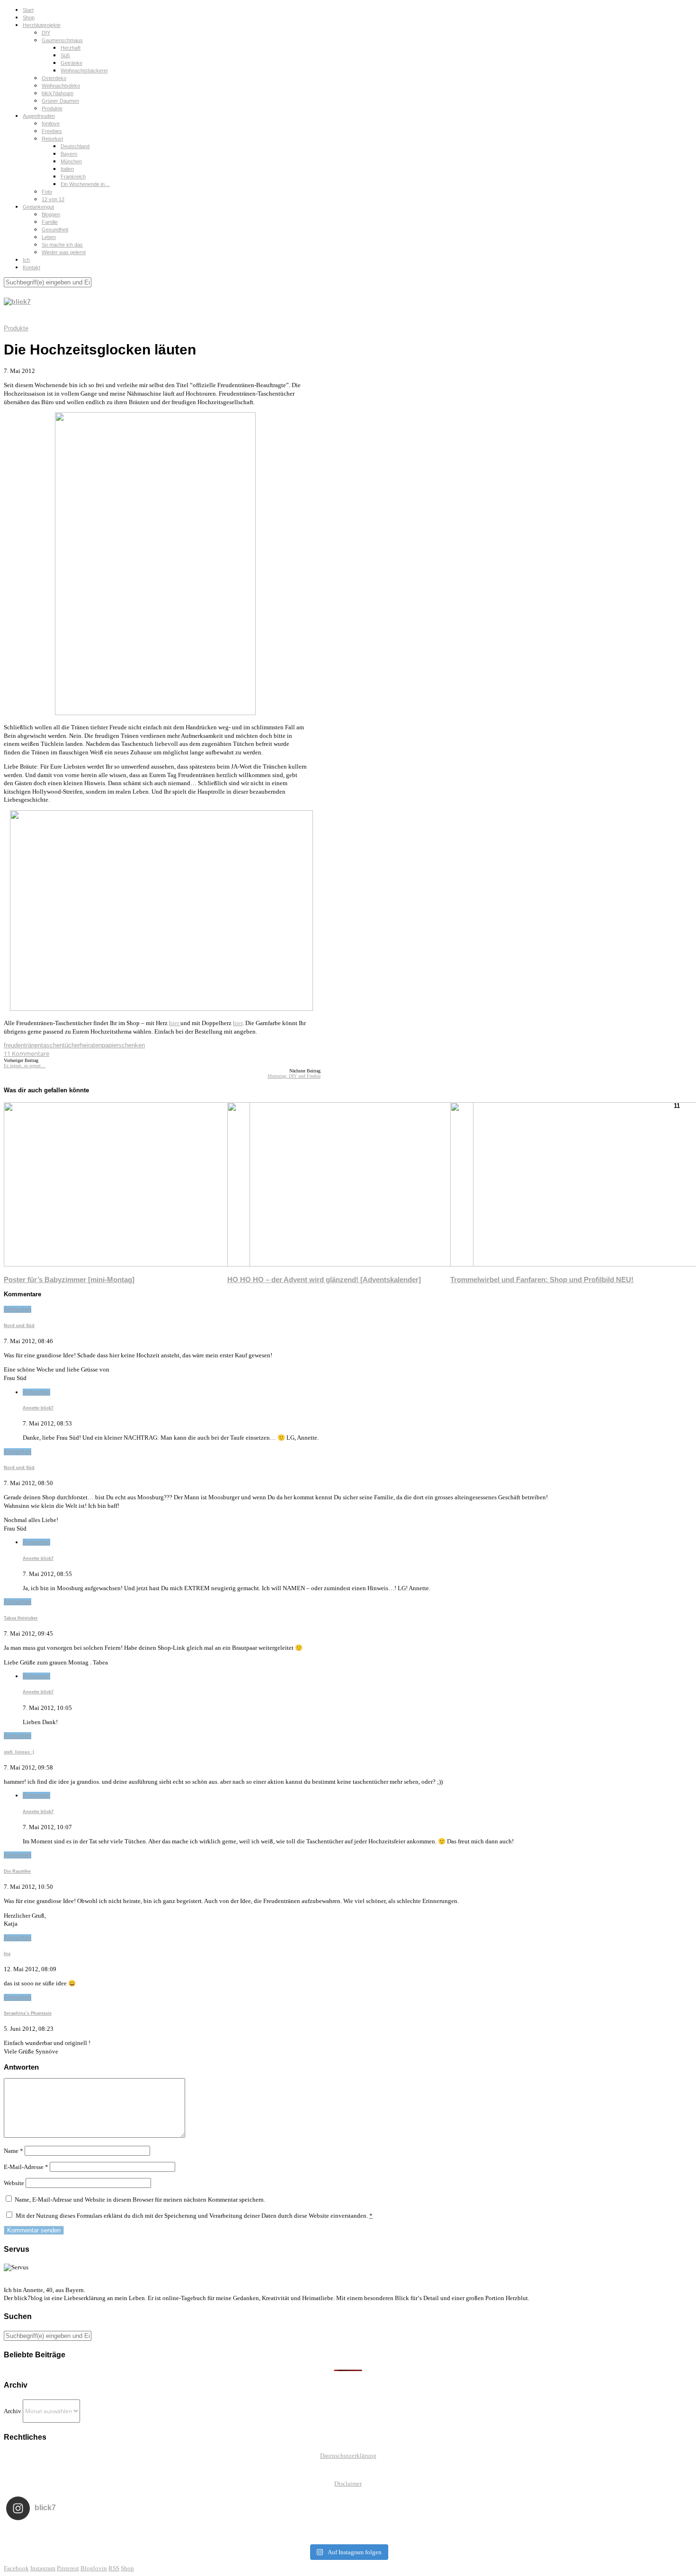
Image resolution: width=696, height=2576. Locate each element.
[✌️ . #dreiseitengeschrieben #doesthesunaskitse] (485, 2533)
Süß (65, 55)
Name (13, 2151)
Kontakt (31, 267)
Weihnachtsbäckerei (84, 71)
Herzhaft (71, 48)
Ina (7, 1954)
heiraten (91, 1045)
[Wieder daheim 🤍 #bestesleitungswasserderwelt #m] (348, 2533)
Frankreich (73, 177)
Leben (49, 237)
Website (14, 2183)
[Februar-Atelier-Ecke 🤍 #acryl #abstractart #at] (75, 2533)
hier (175, 1023)
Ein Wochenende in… (85, 184)
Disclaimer (348, 2483)
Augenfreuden (39, 116)
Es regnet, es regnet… (25, 1066)
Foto (47, 192)
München (71, 161)
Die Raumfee (17, 1871)
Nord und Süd (19, 1326)
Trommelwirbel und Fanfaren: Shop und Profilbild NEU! (542, 1279)
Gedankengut (38, 207)
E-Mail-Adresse (26, 2167)
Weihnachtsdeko (61, 86)
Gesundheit (55, 230)
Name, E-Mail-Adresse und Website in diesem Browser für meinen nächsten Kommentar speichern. (140, 2200)
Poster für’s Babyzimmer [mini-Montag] (69, 1279)
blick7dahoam (58, 93)
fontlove (51, 124)
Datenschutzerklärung (348, 2456)
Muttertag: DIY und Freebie (294, 1076)
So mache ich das (62, 245)
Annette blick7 (38, 1408)
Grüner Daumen (60, 101)
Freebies (52, 131)
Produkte (52, 108)
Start (28, 10)
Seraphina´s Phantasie (28, 2013)
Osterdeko (54, 78)
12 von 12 (53, 199)
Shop (29, 18)
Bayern (69, 154)
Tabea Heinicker (21, 1618)
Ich (26, 260)
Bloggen (51, 214)
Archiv (13, 2411)
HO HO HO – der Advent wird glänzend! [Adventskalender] (324, 1279)
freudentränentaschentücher (42, 1045)
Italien (67, 169)
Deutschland (75, 146)
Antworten (18, 1309)
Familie (50, 222)
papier (110, 1045)
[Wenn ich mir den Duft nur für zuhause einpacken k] (621, 2533)
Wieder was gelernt (64, 252)
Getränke (71, 63)
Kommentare (27, 1053)
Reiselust (52, 139)
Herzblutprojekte (42, 25)
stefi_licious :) (19, 1752)
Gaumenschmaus (62, 40)
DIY (46, 33)
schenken (132, 1045)
